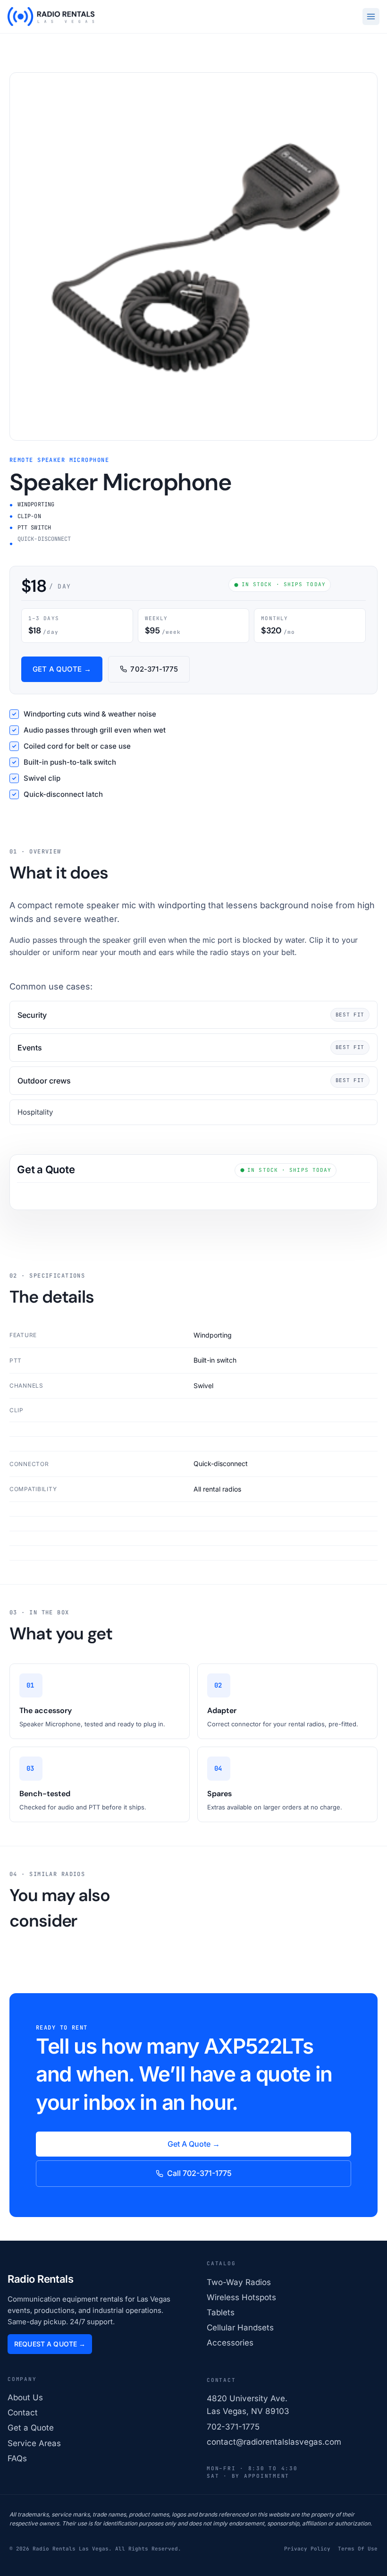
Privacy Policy (307, 2549)
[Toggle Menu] (371, 17)
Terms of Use (358, 2549)
